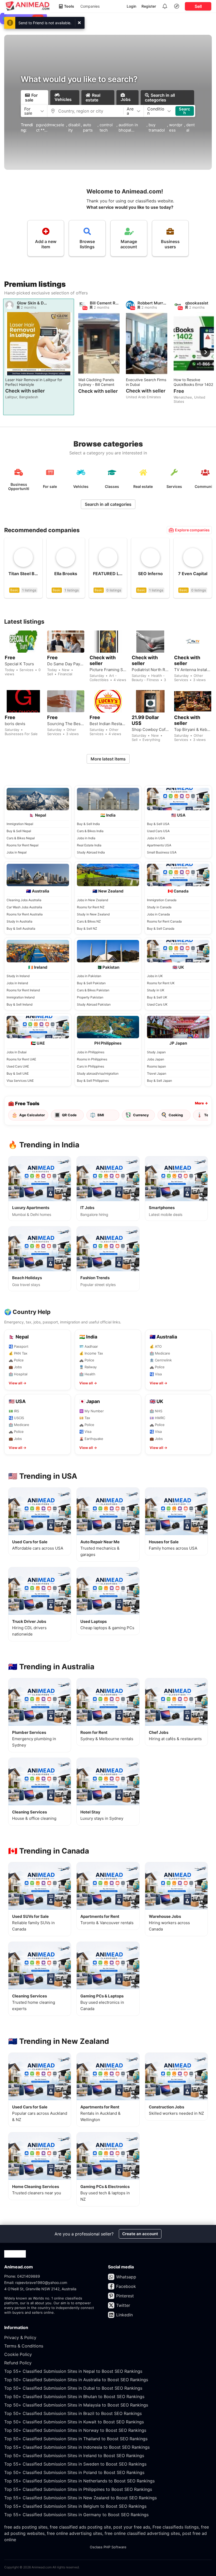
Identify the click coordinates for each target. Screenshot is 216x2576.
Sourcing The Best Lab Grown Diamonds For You (66, 724)
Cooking (172, 1115)
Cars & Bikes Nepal (21, 838)
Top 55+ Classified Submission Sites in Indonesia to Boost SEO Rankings (77, 2447)
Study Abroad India (91, 852)
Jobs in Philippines (91, 1052)
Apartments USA (159, 845)
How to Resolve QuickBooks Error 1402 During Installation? (193, 382)
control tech (106, 127)
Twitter (123, 2305)
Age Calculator (28, 1115)
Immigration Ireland (21, 997)
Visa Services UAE (20, 1081)
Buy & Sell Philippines (93, 1081)
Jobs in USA (156, 838)
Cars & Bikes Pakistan (93, 990)
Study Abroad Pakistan (94, 1004)
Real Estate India (89, 845)
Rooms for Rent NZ (91, 907)
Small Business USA (162, 852)
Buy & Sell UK (157, 997)
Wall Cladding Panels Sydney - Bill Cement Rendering (96, 382)
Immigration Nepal (20, 824)
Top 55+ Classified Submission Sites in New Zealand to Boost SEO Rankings (80, 2498)
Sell (198, 6)
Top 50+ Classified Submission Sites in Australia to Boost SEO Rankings (76, 2380)
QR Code (65, 1115)
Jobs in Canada (158, 914)
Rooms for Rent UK (161, 983)
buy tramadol (157, 127)
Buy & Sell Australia (21, 928)
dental (190, 127)
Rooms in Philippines (92, 1059)
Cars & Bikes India (90, 831)
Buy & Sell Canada (161, 928)
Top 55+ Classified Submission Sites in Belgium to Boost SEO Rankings (75, 2506)
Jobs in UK (155, 976)
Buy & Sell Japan (159, 1081)
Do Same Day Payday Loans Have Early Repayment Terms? (66, 664)
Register (149, 6)
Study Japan (156, 1052)
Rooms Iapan (156, 1066)
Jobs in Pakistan (89, 976)
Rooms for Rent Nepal (23, 845)
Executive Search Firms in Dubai (146, 382)
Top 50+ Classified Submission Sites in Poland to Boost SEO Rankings (74, 2472)
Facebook (126, 2286)
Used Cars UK (157, 1004)
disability (74, 127)
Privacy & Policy (20, 2337)
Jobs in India (86, 838)
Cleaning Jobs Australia (24, 900)
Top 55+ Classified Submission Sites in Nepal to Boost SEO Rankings (73, 2371)
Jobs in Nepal (17, 852)
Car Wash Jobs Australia (24, 907)
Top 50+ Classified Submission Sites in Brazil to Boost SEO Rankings (73, 2413)
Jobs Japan (156, 1059)
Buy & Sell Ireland (19, 1004)
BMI (97, 1115)
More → (201, 1103)
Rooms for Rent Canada (164, 921)
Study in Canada (159, 907)
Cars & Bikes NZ (89, 921)
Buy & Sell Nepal (19, 831)
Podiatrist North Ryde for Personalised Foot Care (150, 670)
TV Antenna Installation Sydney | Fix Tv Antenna (193, 670)
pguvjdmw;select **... (50, 127)
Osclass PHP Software (108, 2547)
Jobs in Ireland (17, 983)
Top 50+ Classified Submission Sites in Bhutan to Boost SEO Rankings (74, 2396)
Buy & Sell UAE (18, 1073)
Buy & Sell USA (158, 824)
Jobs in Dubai (17, 1052)
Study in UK (156, 990)
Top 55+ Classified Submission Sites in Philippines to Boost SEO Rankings (78, 2489)
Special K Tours (19, 664)
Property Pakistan (90, 997)
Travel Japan (157, 1073)
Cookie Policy (18, 2354)
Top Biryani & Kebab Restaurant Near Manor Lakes (193, 730)
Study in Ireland (18, 976)
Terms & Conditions (24, 2346)
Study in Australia (19, 921)
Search (185, 111)
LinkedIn (124, 2315)
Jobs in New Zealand (92, 900)
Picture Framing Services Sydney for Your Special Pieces (108, 670)
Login (131, 6)
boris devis (15, 724)
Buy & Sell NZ (87, 928)
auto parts (88, 127)
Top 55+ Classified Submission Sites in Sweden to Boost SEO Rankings (75, 2464)
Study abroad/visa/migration (98, 1073)
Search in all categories (108, 504)
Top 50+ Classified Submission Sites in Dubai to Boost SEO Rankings (73, 2388)
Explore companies (192, 530)
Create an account (140, 2234)
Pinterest (125, 2296)
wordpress (176, 127)
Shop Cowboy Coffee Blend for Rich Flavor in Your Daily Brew (150, 730)
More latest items (108, 759)
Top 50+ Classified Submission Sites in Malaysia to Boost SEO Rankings (76, 2405)
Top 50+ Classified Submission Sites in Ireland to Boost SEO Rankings (74, 2456)
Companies (90, 6)
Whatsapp (126, 2277)
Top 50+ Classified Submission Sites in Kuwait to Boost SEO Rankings (74, 2422)
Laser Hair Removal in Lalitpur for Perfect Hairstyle (34, 382)
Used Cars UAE (18, 1066)
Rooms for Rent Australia (25, 914)
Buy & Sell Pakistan (91, 983)
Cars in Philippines (90, 1066)
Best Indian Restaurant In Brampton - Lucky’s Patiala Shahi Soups (108, 724)
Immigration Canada (162, 900)
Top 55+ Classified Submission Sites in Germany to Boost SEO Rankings (76, 2515)
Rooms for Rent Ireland (23, 990)
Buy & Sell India (88, 824)
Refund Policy (18, 2363)
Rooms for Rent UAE (21, 1059)
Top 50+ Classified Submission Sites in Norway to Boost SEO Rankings (75, 2430)
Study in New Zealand (93, 914)
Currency (137, 1115)
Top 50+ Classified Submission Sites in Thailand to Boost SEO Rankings (76, 2439)
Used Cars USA (158, 831)
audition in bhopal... (128, 127)
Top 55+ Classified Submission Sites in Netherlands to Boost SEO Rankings (79, 2481)
